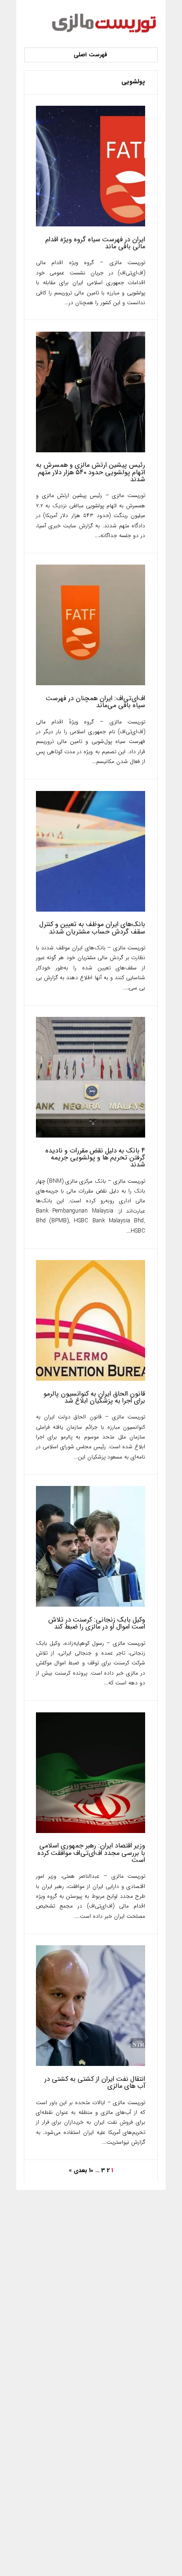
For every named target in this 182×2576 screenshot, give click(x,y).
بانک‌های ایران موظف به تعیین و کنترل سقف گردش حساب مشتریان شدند (92, 928)
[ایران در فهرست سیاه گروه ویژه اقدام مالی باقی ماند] (91, 225)
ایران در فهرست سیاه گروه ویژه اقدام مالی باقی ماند (95, 243)
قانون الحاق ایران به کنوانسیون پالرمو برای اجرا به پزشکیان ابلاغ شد (94, 1397)
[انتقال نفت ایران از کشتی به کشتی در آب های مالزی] (91, 2064)
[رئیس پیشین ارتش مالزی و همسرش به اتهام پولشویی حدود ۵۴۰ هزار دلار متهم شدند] (91, 451)
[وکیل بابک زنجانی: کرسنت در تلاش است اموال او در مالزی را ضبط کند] (91, 1605)
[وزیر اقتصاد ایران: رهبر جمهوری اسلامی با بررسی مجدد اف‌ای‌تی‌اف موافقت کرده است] (91, 1831)
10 (91, 2171)
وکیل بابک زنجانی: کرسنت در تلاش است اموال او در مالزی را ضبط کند (97, 1623)
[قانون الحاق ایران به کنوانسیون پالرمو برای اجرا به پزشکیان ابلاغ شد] (91, 1379)
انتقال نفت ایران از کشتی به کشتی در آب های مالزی (95, 2083)
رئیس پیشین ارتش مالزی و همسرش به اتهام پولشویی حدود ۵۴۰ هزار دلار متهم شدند (91, 472)
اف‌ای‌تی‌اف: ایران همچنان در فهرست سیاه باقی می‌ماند (95, 702)
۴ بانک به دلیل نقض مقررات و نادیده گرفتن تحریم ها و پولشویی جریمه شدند (95, 1158)
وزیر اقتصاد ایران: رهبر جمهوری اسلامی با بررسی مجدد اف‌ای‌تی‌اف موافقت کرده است (91, 1853)
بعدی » (78, 2171)
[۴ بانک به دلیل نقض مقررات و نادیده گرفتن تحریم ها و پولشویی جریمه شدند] (91, 1136)
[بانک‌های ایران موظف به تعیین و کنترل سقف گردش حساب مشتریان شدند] (91, 910)
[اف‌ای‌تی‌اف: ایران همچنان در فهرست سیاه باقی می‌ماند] (91, 684)
